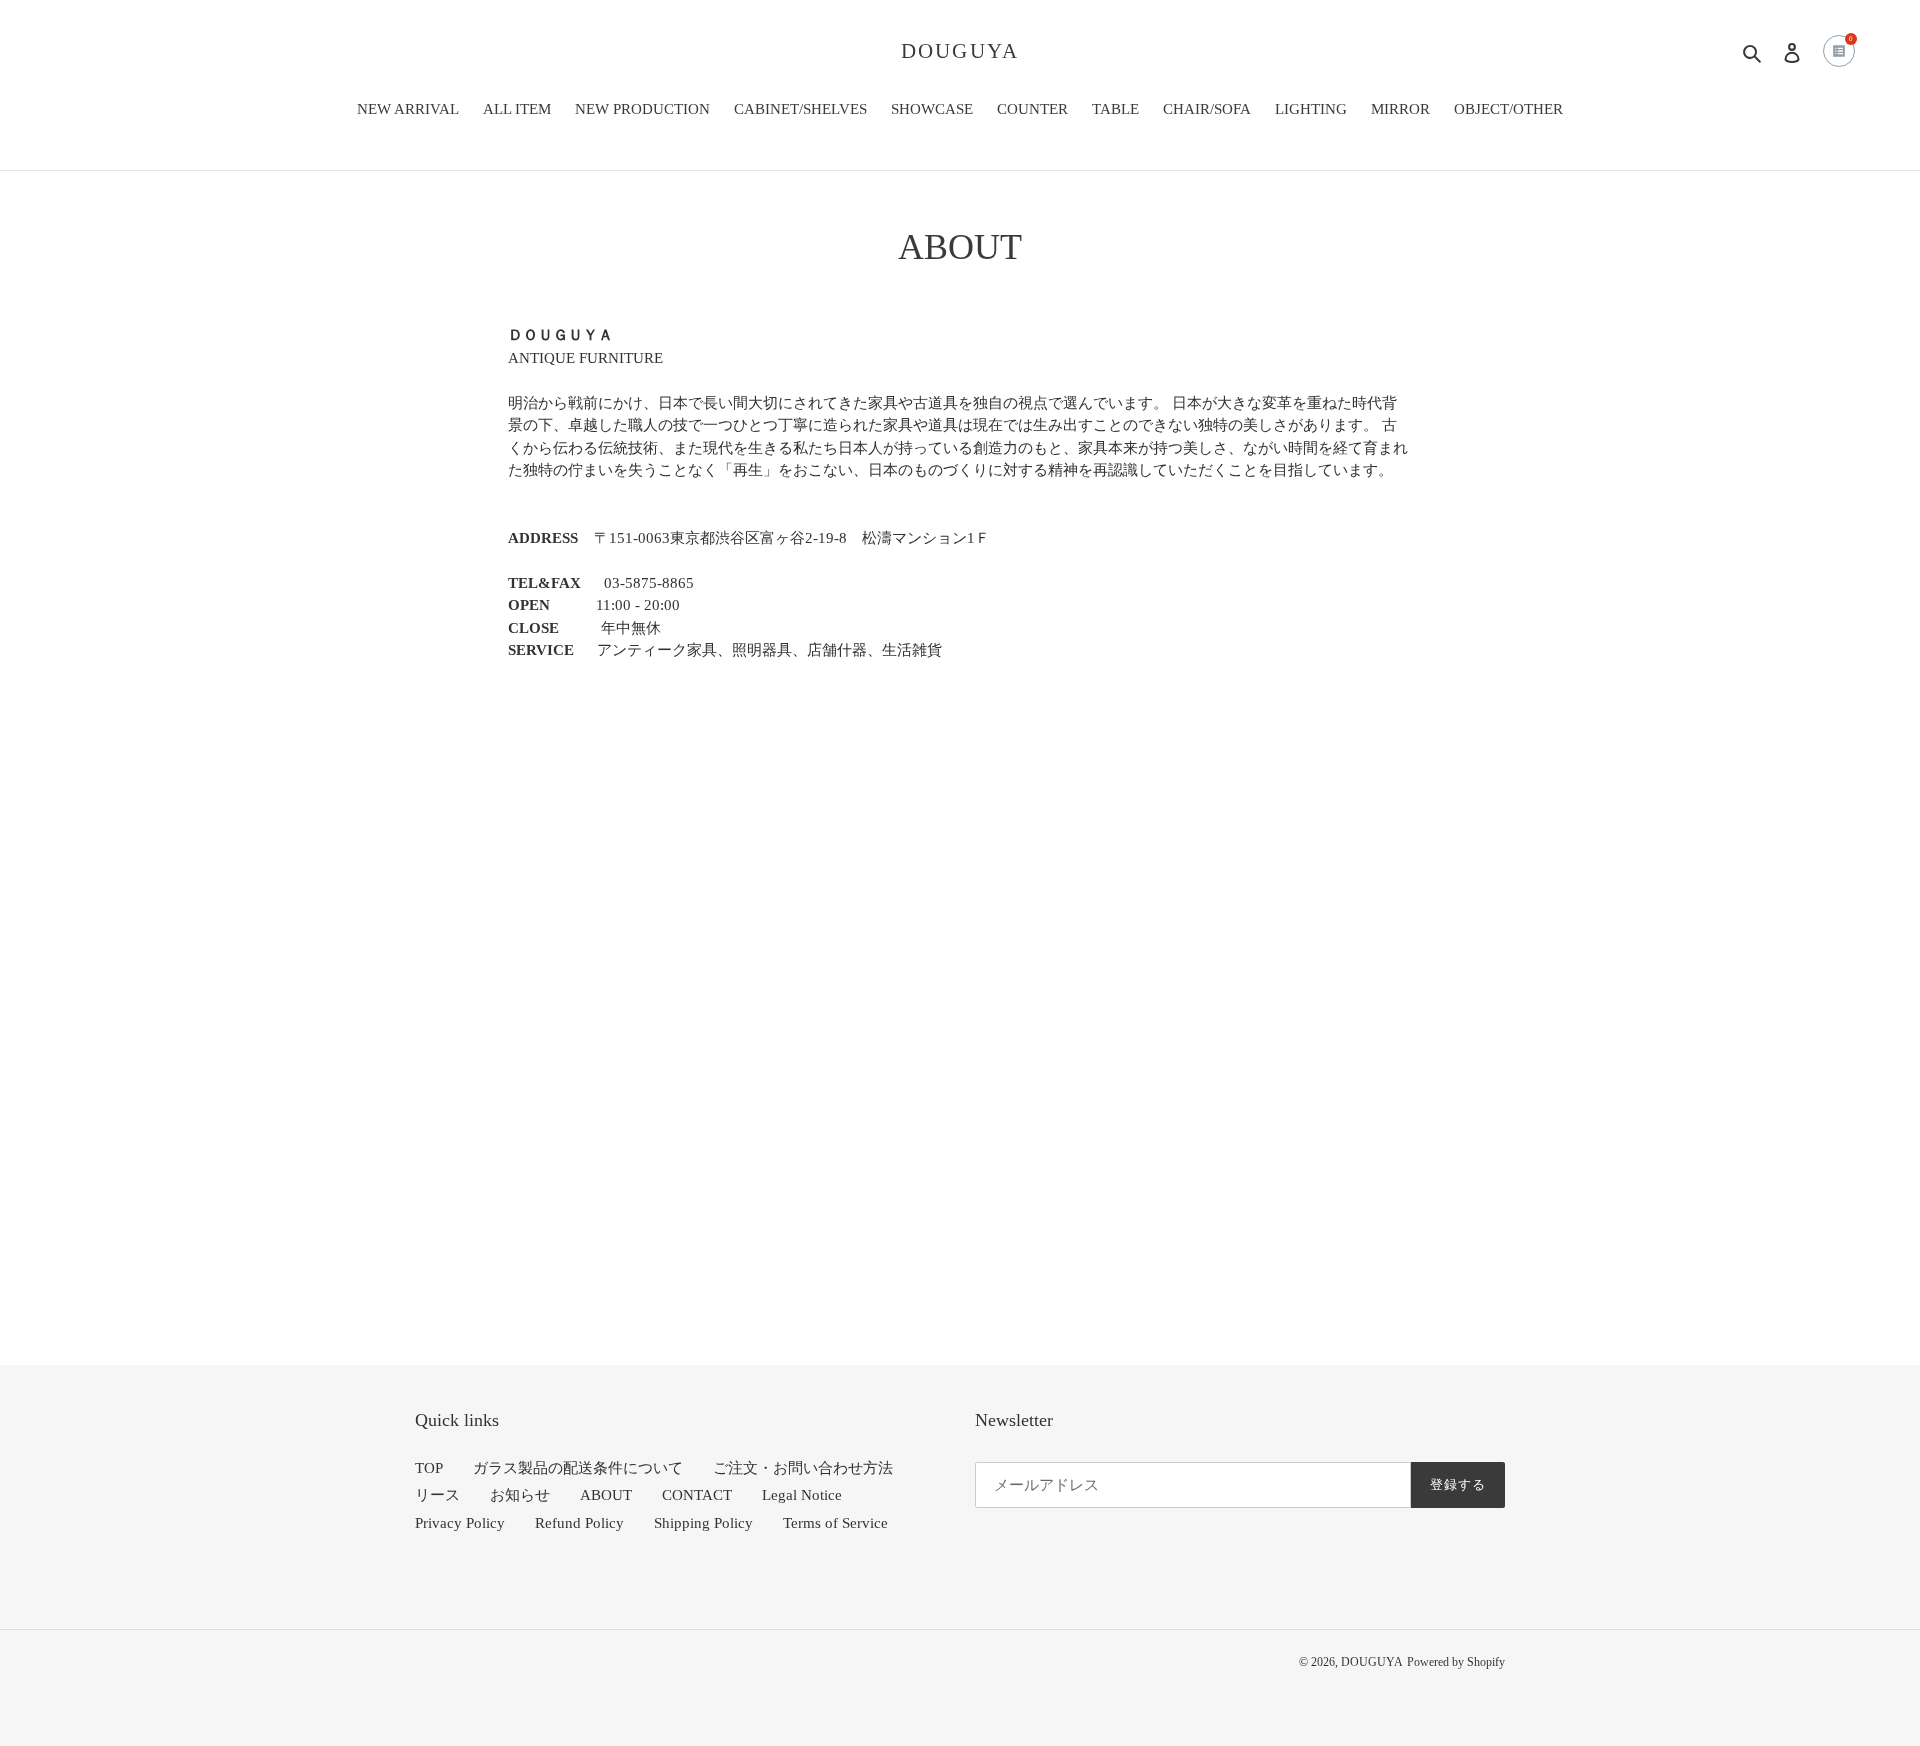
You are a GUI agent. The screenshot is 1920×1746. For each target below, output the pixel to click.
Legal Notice (802, 1495)
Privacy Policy (460, 1523)
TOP (429, 1468)
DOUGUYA (960, 51)
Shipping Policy (703, 1523)
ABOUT (606, 1495)
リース (437, 1495)
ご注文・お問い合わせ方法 (803, 1468)
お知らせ (520, 1495)
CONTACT (697, 1495)
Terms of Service (835, 1523)
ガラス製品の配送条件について (578, 1468)
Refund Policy (579, 1523)
